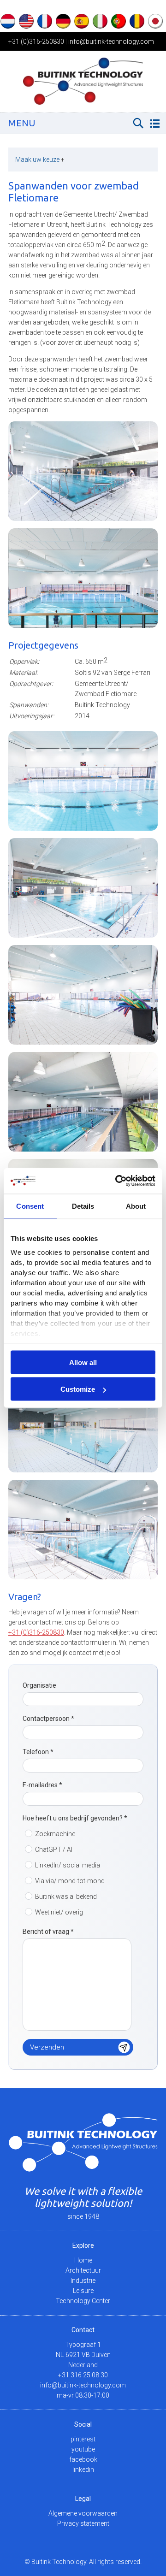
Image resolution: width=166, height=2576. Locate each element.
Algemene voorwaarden (83, 2513)
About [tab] (136, 1206)
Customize (78, 1389)
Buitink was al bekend (66, 1897)
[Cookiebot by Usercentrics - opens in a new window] (117, 1181)
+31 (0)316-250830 (36, 41)
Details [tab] (83, 1206)
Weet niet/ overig (59, 1912)
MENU (22, 123)
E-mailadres (42, 1785)
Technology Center (83, 2301)
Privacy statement (83, 2523)
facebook (83, 2459)
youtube (83, 2449)
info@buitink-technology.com (111, 41)
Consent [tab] (30, 1206)
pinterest (83, 2439)
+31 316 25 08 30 (83, 2375)
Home (83, 2260)
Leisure (83, 2291)
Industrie (83, 2281)
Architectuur (83, 2270)
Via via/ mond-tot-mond (70, 1881)
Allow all (83, 1362)
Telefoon (38, 1752)
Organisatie (39, 1685)
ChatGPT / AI (54, 1849)
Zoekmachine (55, 1834)
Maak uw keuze (40, 160)
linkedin (83, 2470)
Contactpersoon (48, 1719)
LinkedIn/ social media (68, 1865)
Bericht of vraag (48, 1932)
